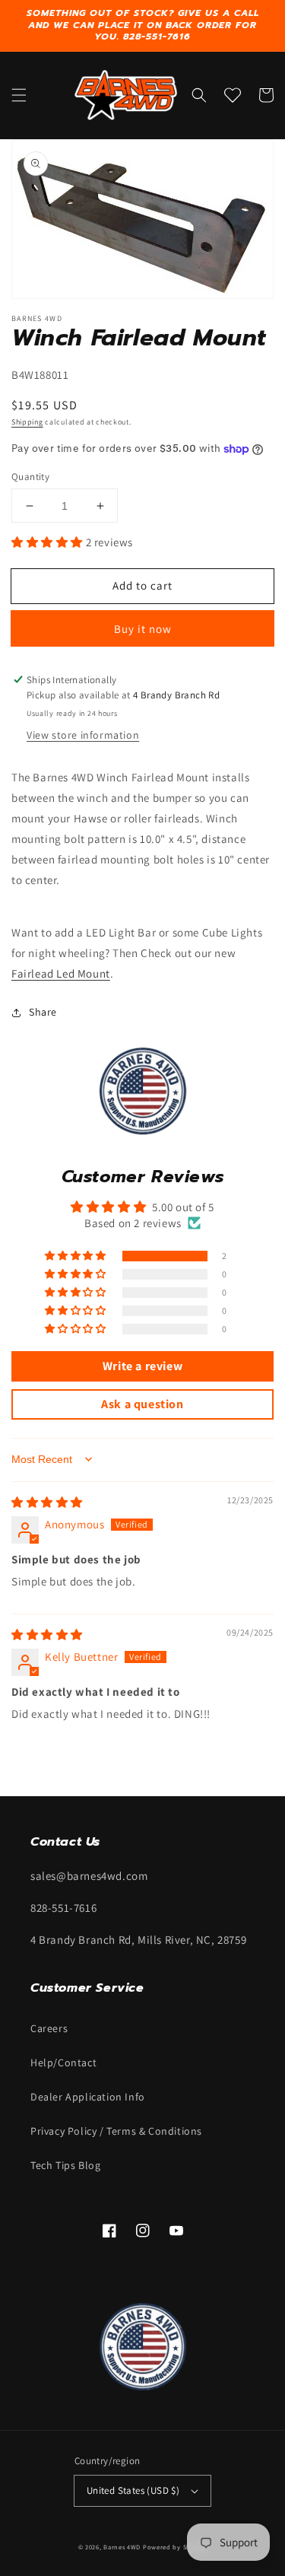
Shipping (27, 422)
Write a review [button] (142, 1366)
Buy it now (143, 629)
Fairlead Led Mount (61, 973)
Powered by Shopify (175, 2547)
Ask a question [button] (142, 1404)
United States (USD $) (133, 2490)
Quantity (30, 477)
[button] (19, 95)
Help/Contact (63, 2062)
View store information (83, 735)
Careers (49, 2028)
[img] (47, 1502)
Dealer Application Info (88, 2097)
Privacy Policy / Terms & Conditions (116, 2131)
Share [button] (43, 1012)
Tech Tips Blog (65, 2165)
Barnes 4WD (122, 2547)
